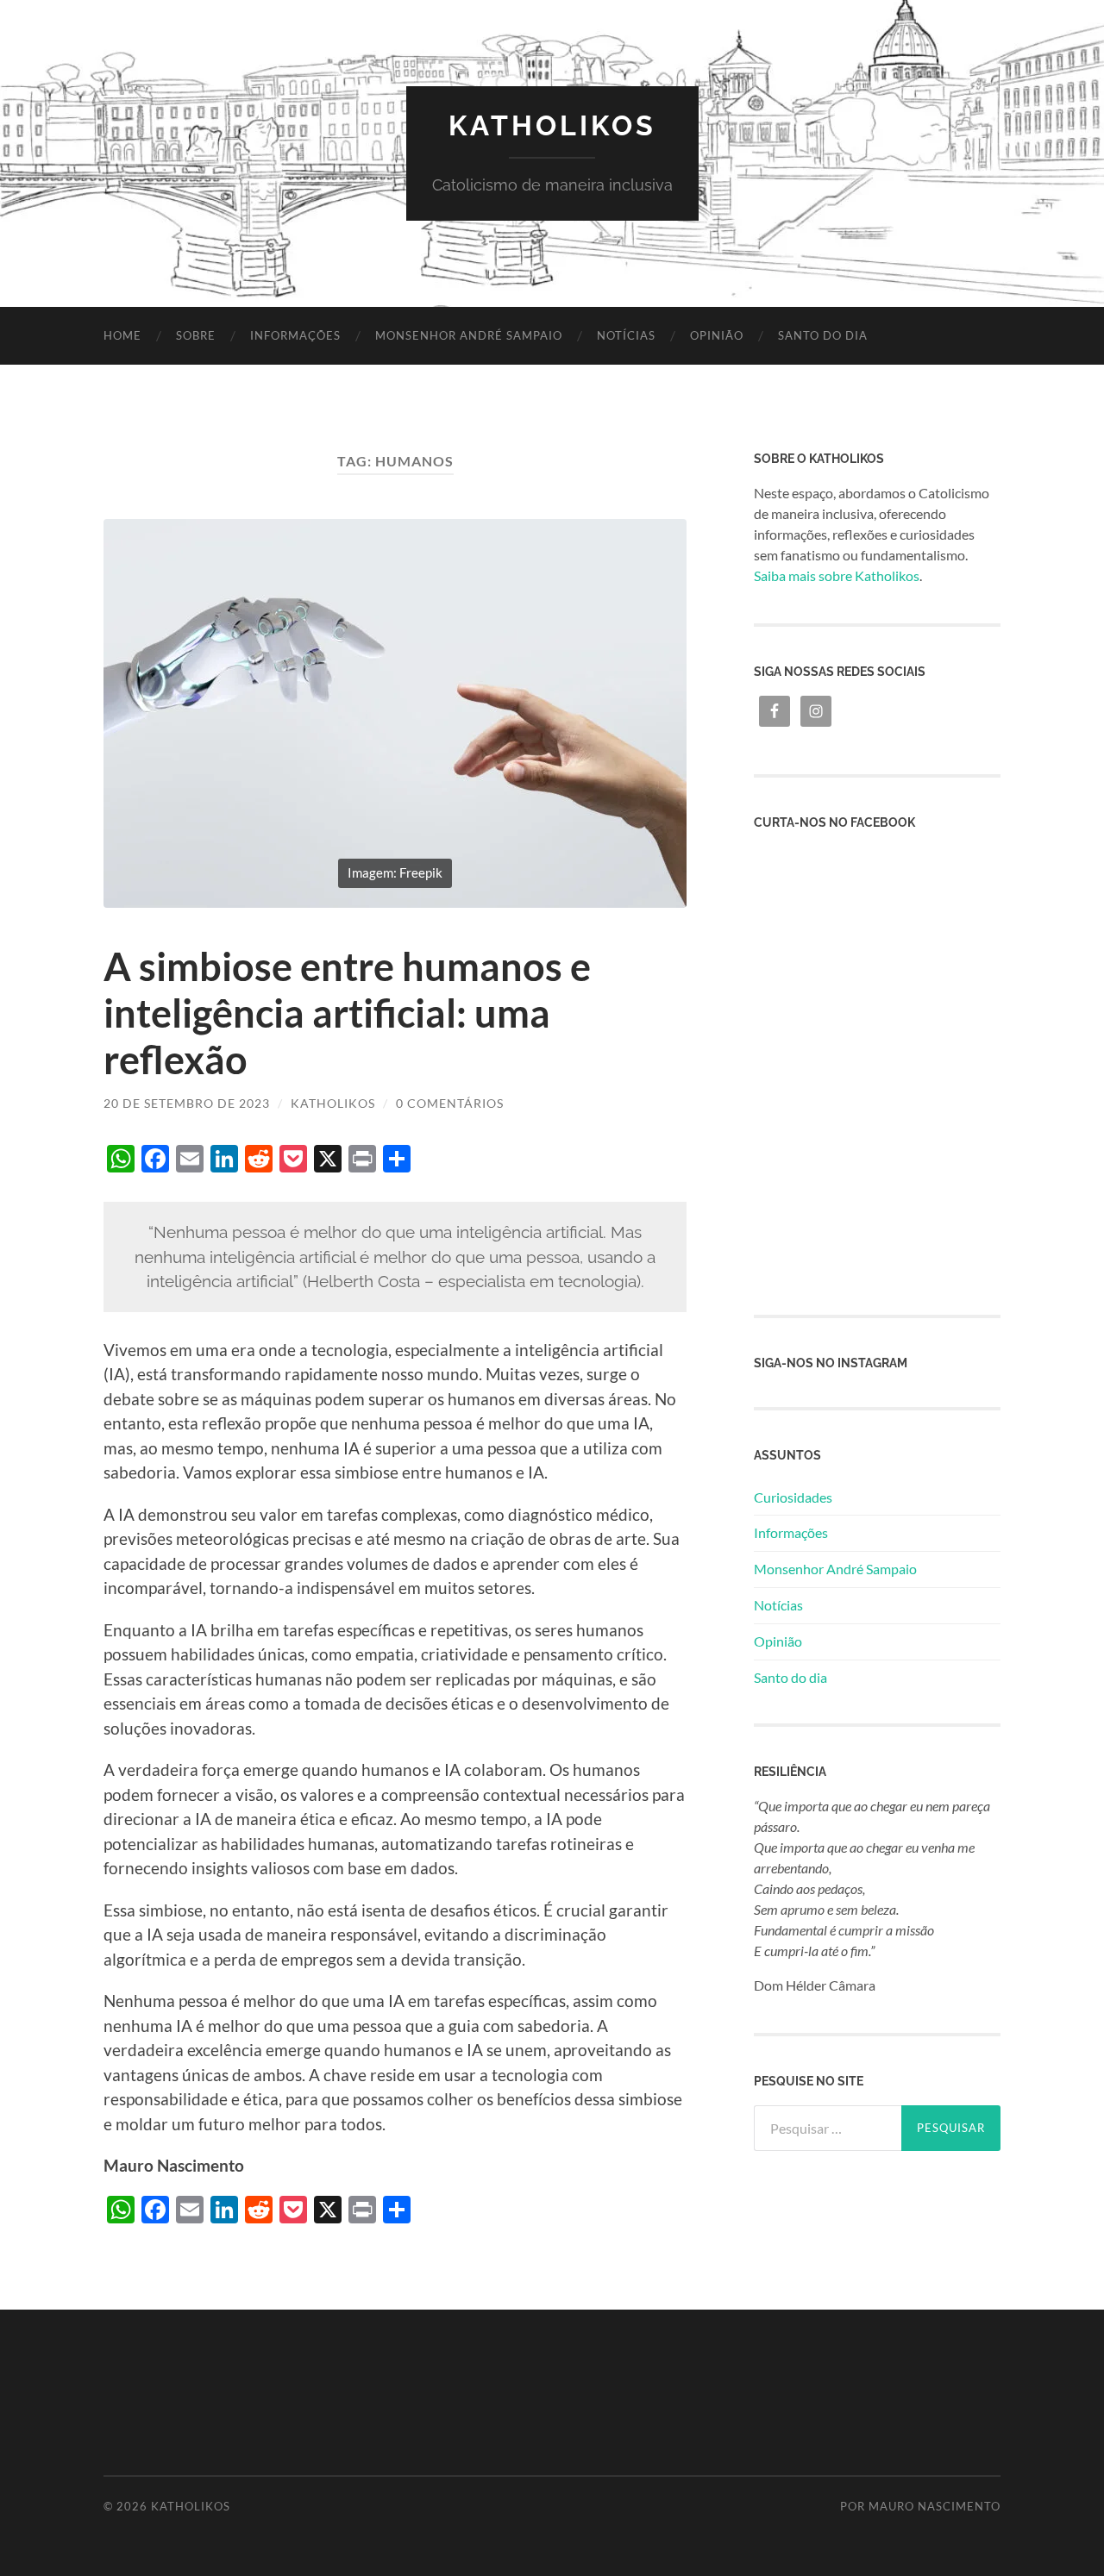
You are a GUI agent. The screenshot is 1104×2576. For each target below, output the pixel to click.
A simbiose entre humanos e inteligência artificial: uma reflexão (347, 1013)
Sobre (196, 335)
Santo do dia (823, 335)
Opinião (717, 335)
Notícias (626, 335)
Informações (295, 335)
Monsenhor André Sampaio (469, 335)
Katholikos (552, 125)
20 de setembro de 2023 (187, 1103)
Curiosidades (793, 1497)
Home (122, 335)
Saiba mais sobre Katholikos (837, 575)
